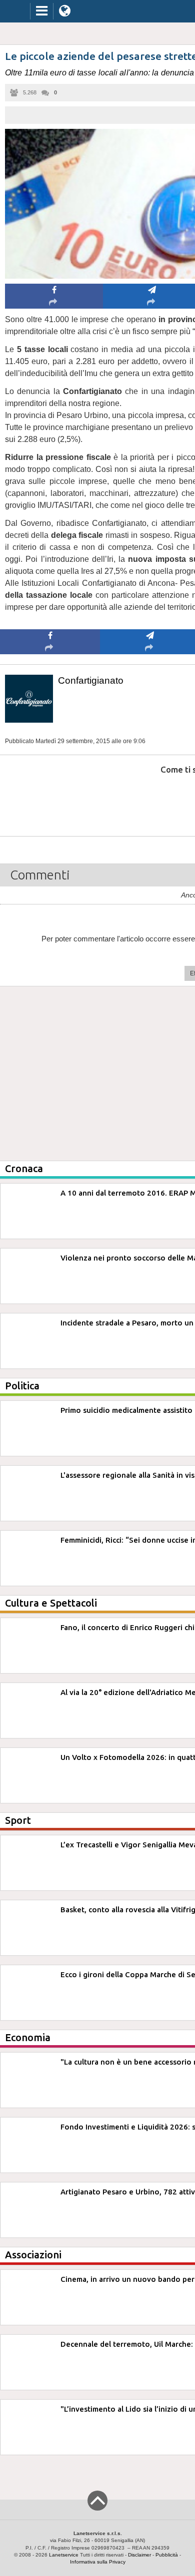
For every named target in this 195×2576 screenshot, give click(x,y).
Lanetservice (64, 2555)
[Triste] (150, 800)
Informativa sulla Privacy (98, 2562)
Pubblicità (167, 2555)
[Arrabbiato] (50, 800)
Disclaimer (139, 2555)
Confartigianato (91, 680)
